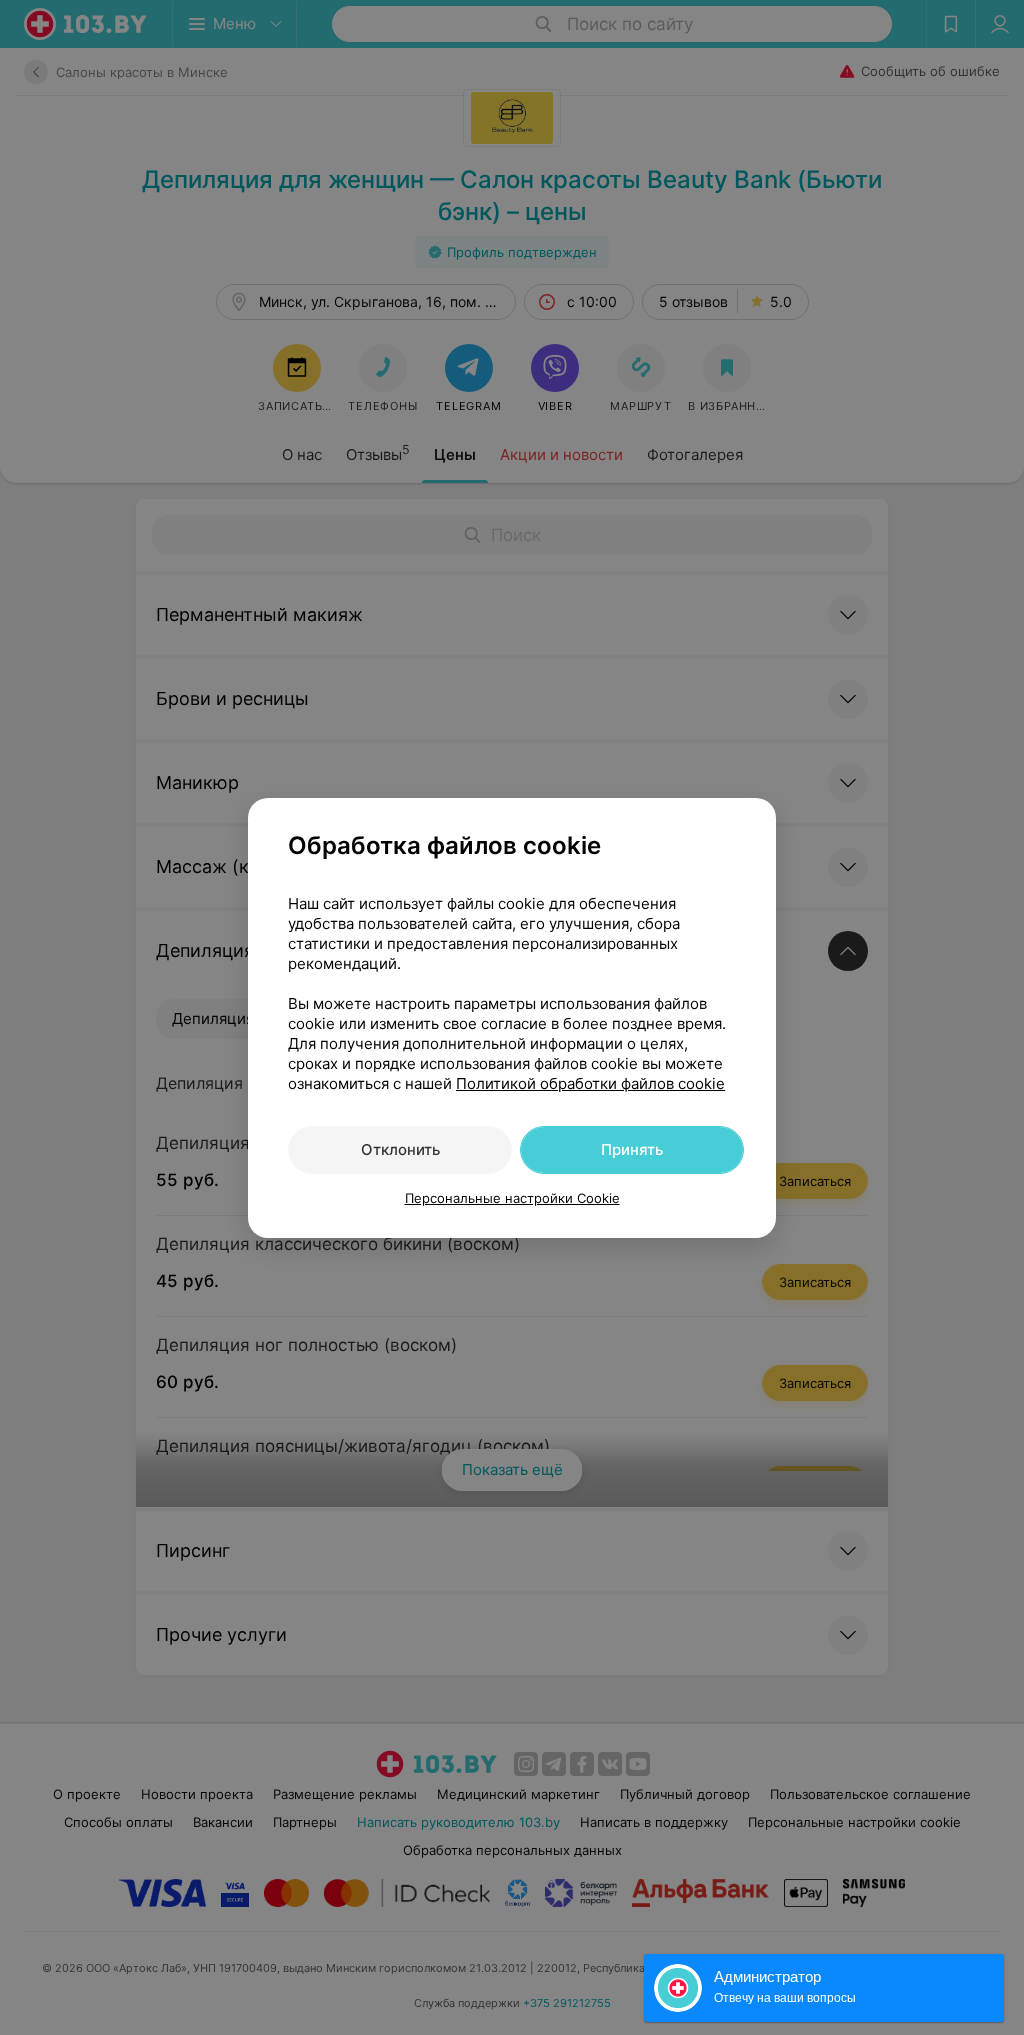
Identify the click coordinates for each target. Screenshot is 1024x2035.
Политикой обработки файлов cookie (590, 1083)
